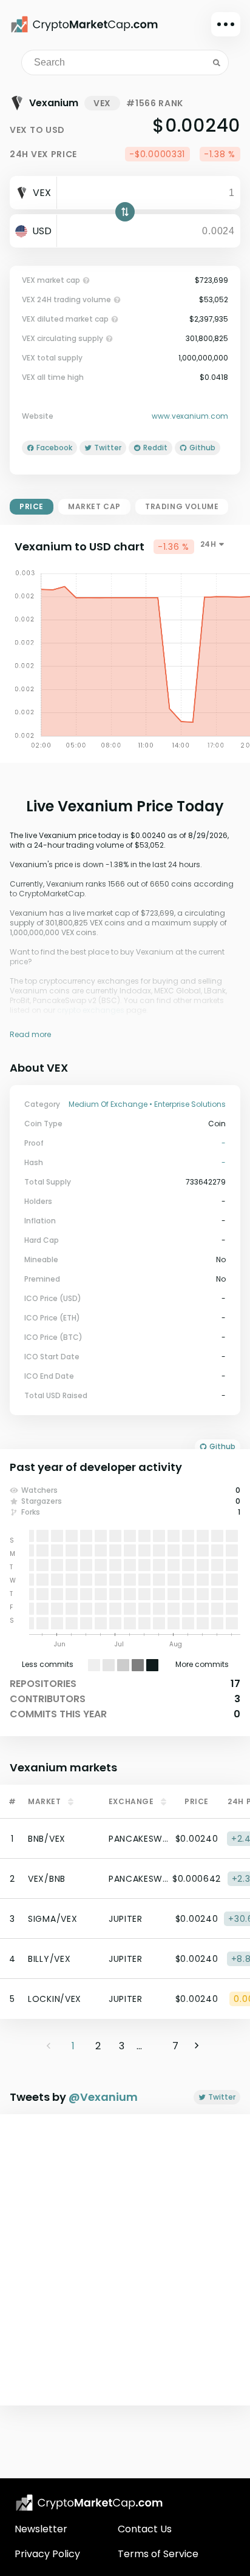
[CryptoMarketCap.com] (84, 24)
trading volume (182, 506)
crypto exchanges (91, 1010)
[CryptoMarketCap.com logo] (89, 2503)
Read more (30, 1034)
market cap (94, 506)
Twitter (222, 2097)
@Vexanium (103, 2097)
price (32, 506)
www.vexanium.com (190, 416)
